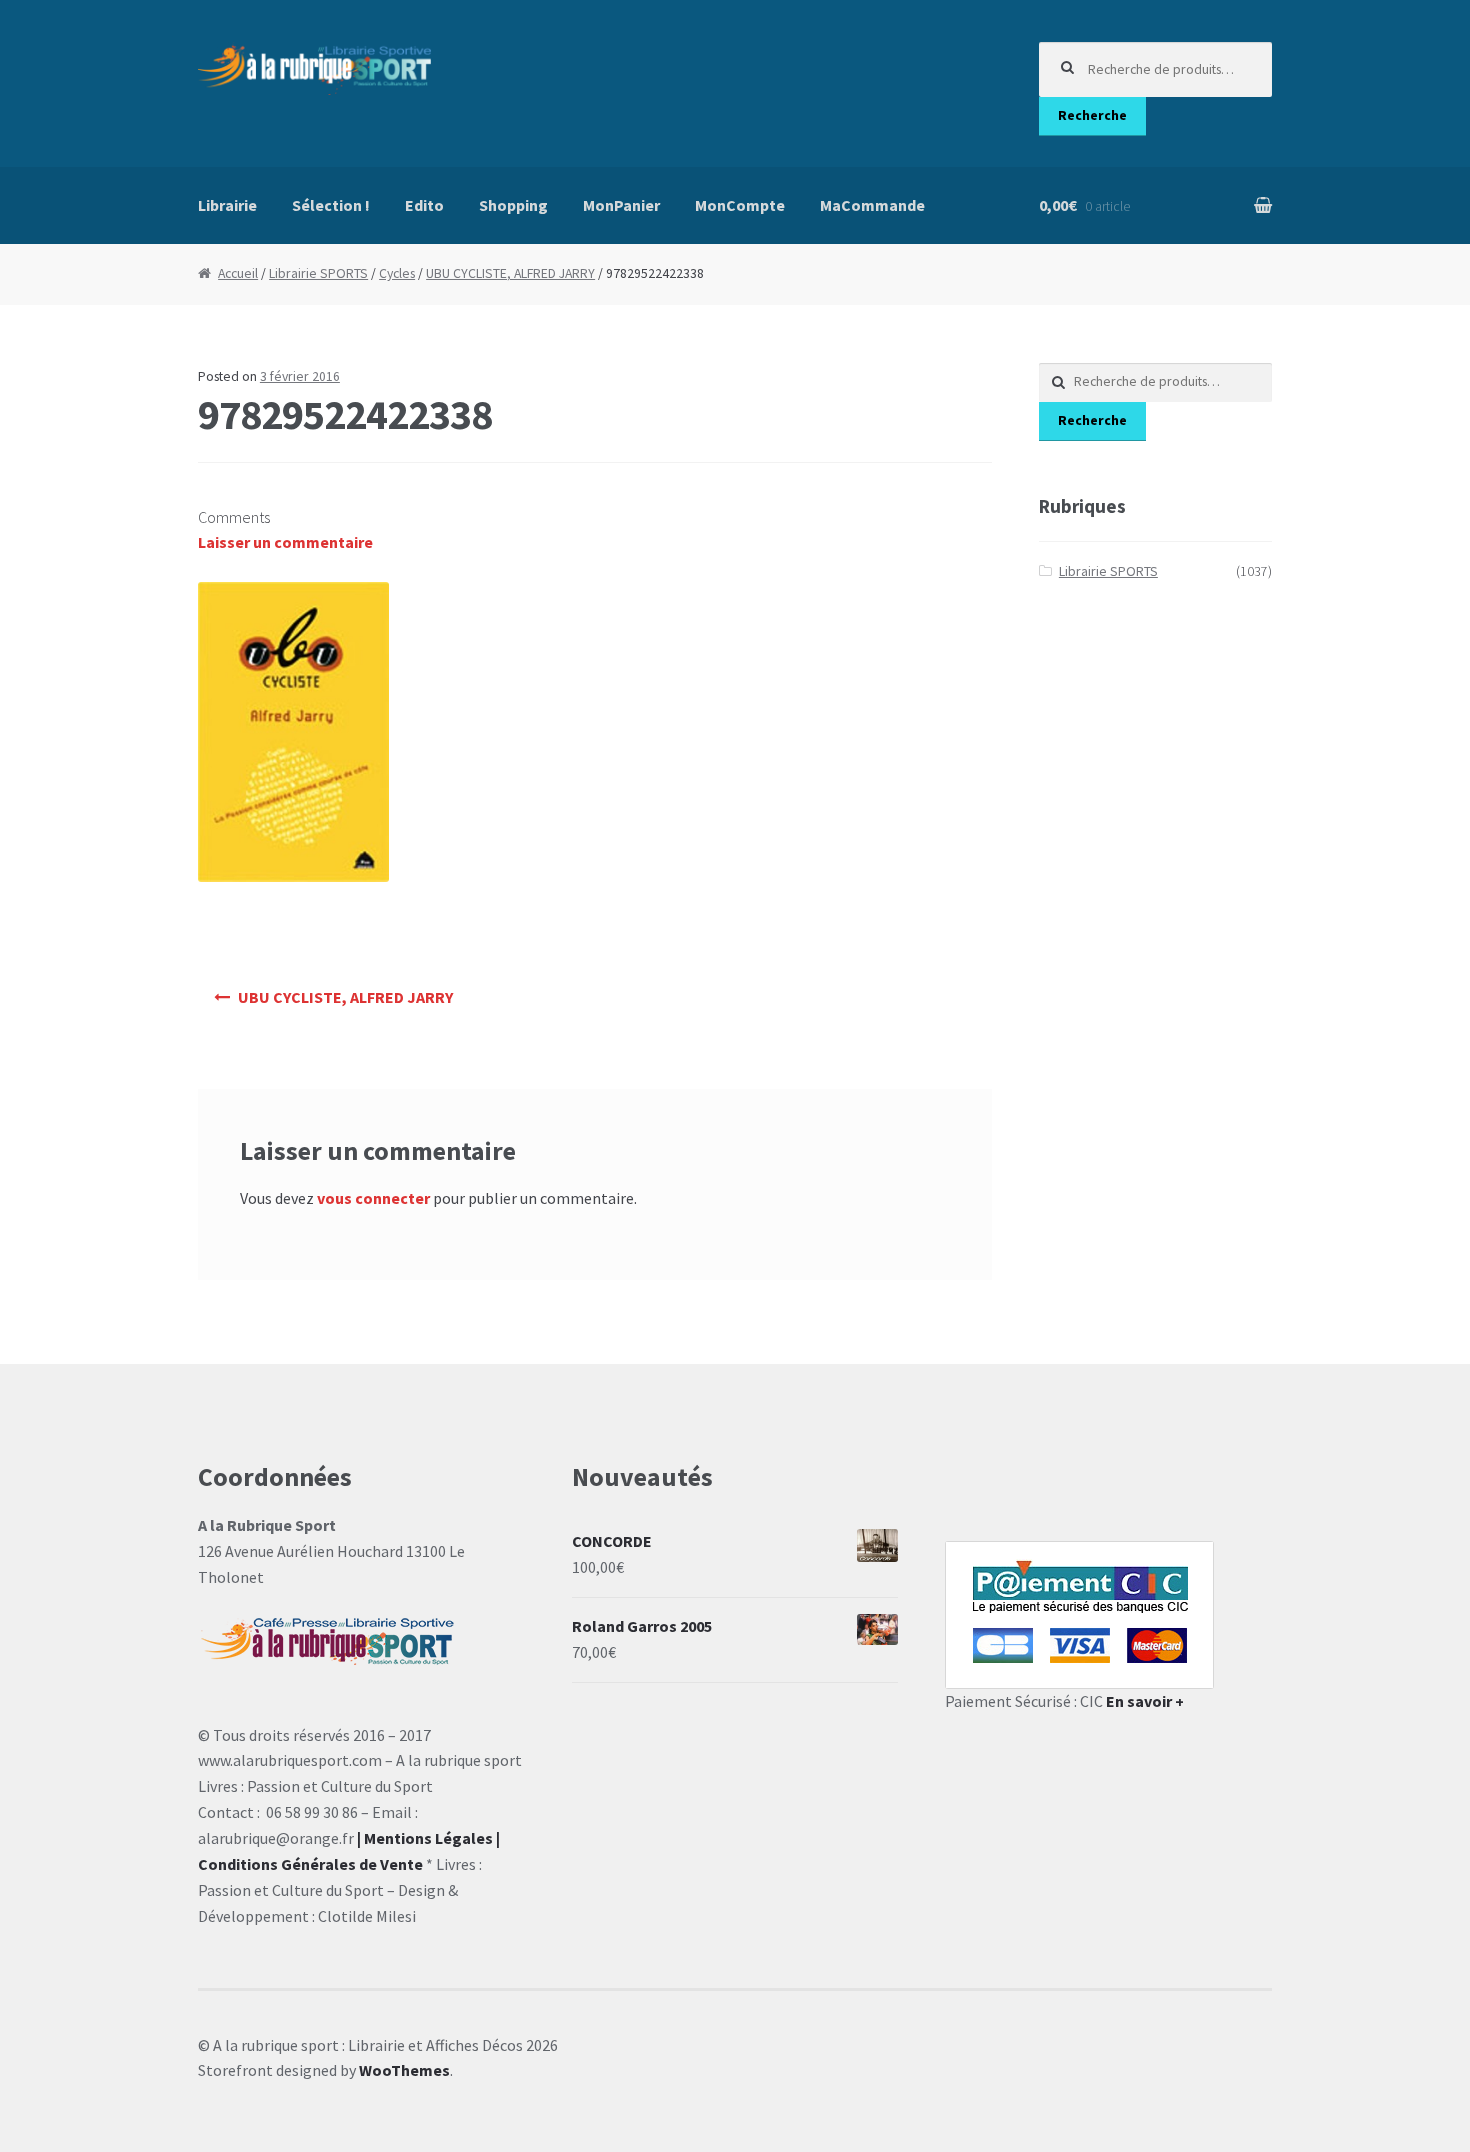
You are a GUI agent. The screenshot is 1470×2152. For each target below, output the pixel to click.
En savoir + (1145, 1701)
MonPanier (621, 205)
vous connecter (373, 1198)
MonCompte (740, 205)
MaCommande (872, 205)
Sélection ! (331, 205)
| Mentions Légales (425, 1838)
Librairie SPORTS (318, 273)
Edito (424, 205)
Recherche (1092, 115)
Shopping (513, 205)
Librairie (227, 205)
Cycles (397, 273)
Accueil (238, 273)
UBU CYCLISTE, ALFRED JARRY (510, 273)
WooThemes (404, 2070)
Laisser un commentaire (285, 542)
